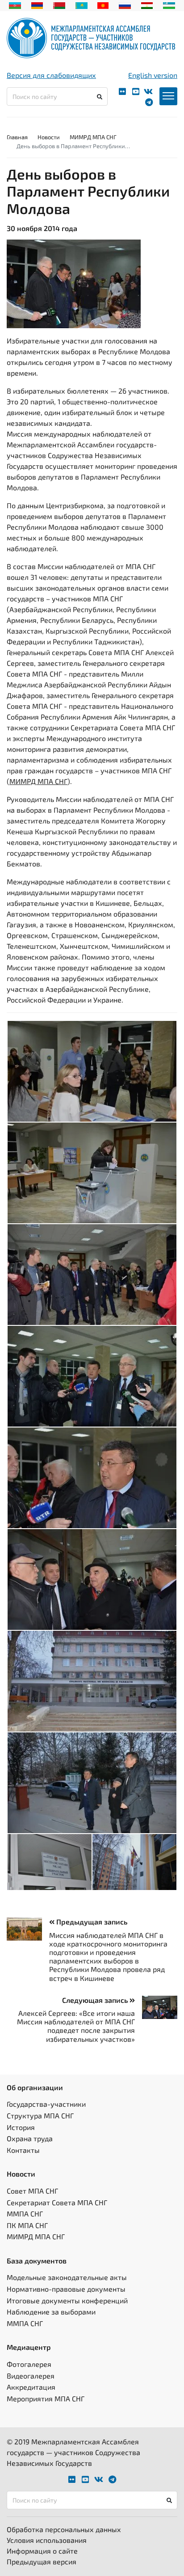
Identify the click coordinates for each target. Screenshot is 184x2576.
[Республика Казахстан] (82, 4)
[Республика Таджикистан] (147, 4)
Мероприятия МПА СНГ (46, 2398)
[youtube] (136, 92)
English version (153, 75)
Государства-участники (46, 2104)
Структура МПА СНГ (40, 2115)
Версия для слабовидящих (51, 75)
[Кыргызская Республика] (103, 4)
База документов (37, 2261)
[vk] (148, 92)
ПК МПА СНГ (27, 2225)
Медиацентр (29, 2347)
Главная (17, 137)
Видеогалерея (31, 2376)
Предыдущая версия (42, 2561)
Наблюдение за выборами (51, 2312)
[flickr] (122, 92)
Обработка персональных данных (64, 2529)
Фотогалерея (29, 2364)
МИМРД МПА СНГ (93, 137)
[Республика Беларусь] (59, 4)
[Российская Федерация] (125, 4)
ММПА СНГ (25, 2214)
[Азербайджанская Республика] (15, 4)
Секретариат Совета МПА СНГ (57, 2202)
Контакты (23, 2150)
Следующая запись (96, 2000)
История (21, 2127)
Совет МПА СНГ (32, 2191)
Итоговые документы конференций (67, 2300)
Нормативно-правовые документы (66, 2289)
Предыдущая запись (91, 1922)
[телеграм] (149, 102)
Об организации (35, 2087)
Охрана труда (30, 2138)
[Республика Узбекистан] (169, 4)
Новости (49, 137)
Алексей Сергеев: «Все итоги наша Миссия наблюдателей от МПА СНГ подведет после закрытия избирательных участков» (76, 2026)
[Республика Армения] (37, 4)
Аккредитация (31, 2387)
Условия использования (47, 2540)
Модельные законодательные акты (67, 2277)
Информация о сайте (42, 2551)
